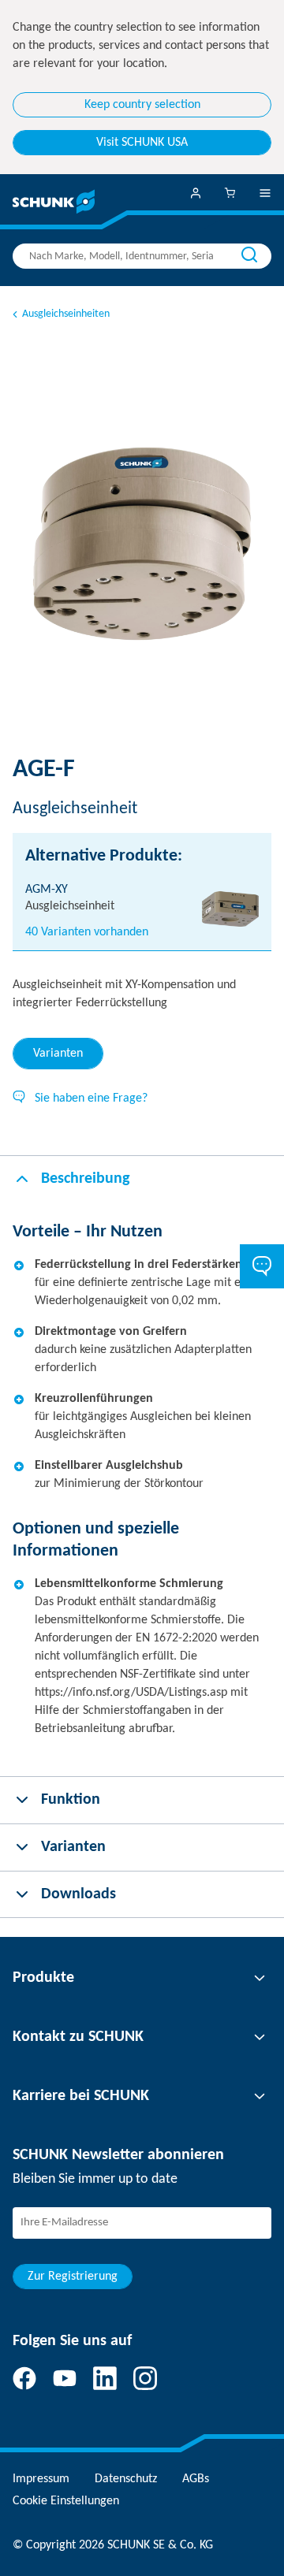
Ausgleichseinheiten (66, 314)
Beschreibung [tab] (85, 1179)
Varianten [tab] (58, 1054)
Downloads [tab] (78, 1894)
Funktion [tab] (71, 1800)
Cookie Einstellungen (66, 2501)
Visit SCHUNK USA (142, 143)
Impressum (41, 2479)
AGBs (196, 2479)
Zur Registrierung (73, 2277)
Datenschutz (126, 2479)
